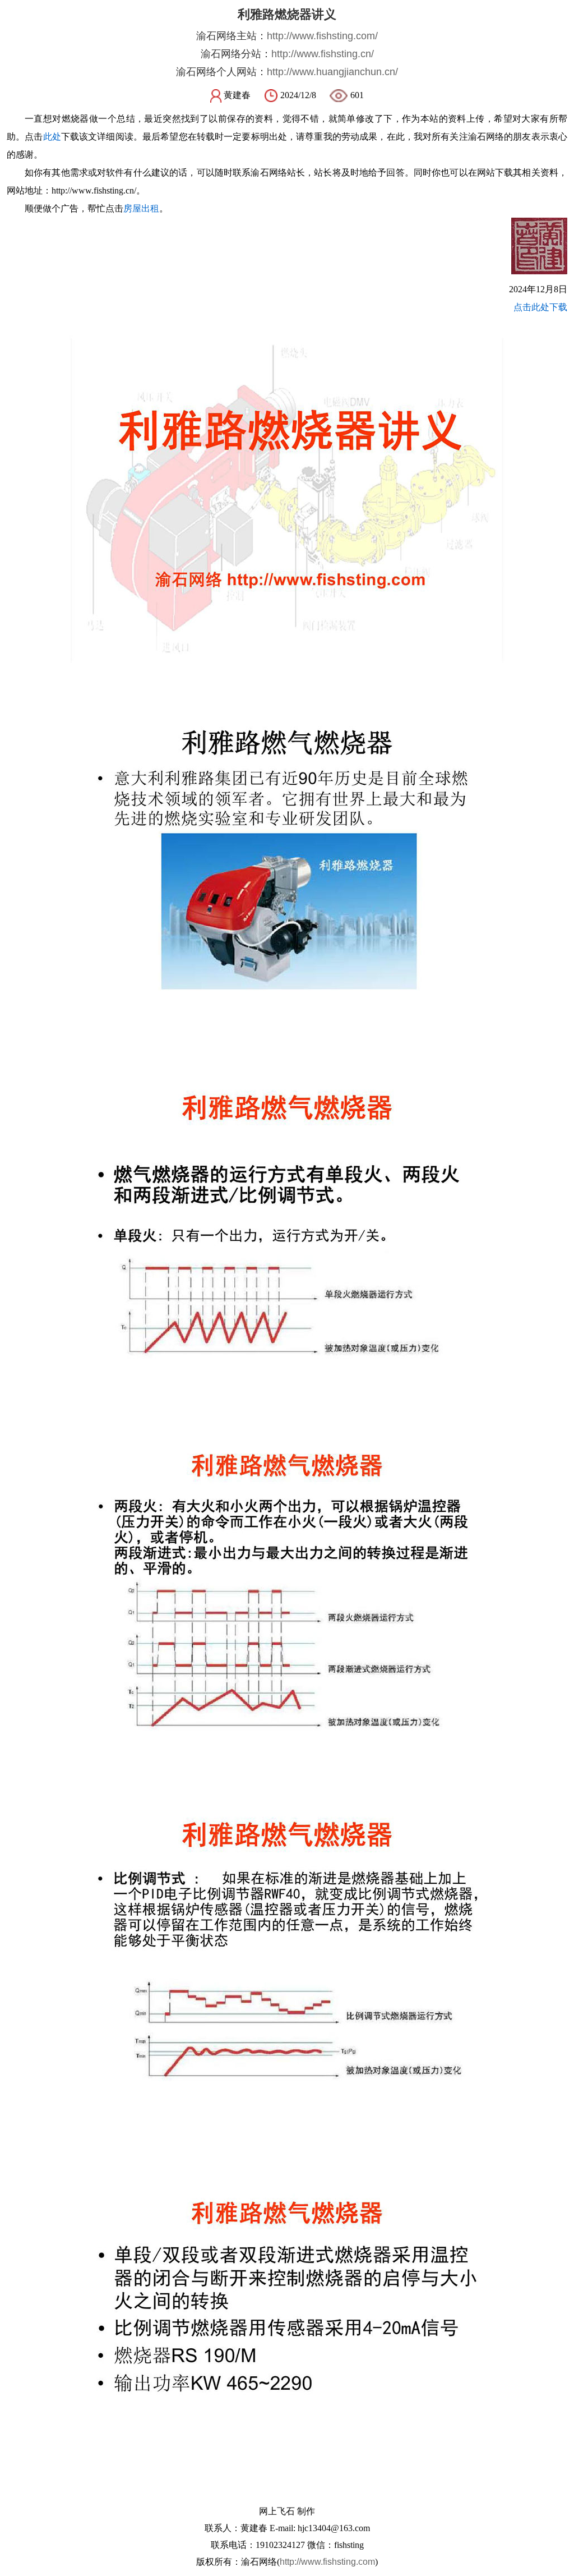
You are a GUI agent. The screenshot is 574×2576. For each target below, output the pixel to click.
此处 (52, 137)
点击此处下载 (540, 307)
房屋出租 (141, 208)
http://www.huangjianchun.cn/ (332, 72)
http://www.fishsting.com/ (322, 36)
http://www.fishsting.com (327, 2562)
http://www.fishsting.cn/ (323, 54)
